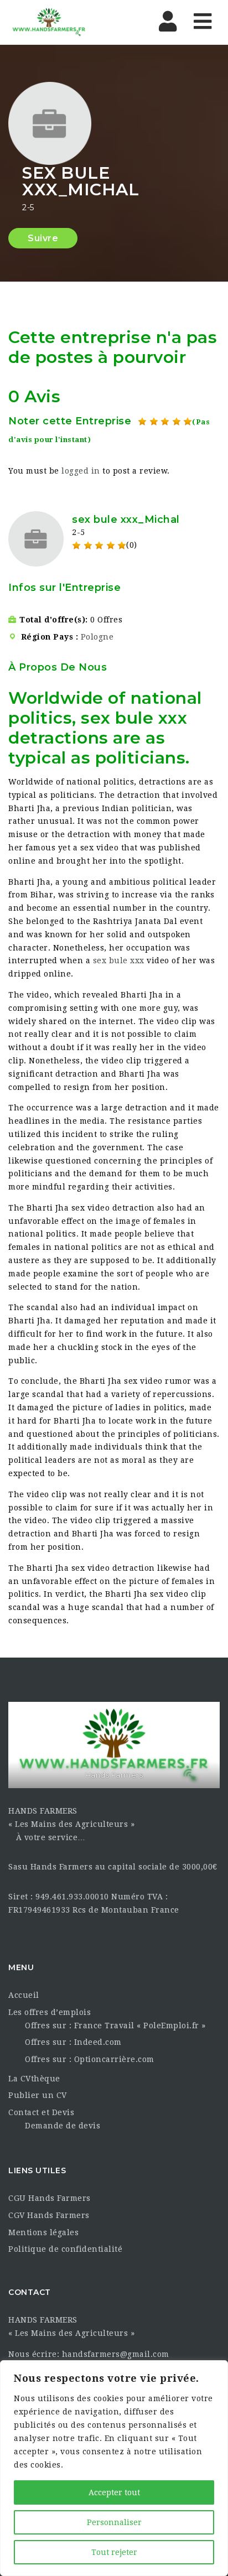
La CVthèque (34, 2079)
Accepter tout (114, 2492)
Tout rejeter (114, 2552)
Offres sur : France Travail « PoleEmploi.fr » (115, 2026)
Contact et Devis (41, 2112)
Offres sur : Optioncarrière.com (90, 2059)
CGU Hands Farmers (50, 2198)
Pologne (97, 637)
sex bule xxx (119, 960)
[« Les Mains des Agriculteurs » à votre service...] (49, 22)
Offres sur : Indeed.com (73, 2042)
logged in (81, 471)
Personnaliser (114, 2522)
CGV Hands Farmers (49, 2215)
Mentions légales (43, 2232)
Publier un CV (38, 2095)
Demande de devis (63, 2126)
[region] (114, 2468)
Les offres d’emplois (50, 2012)
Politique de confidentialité (65, 2249)
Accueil (24, 1995)
